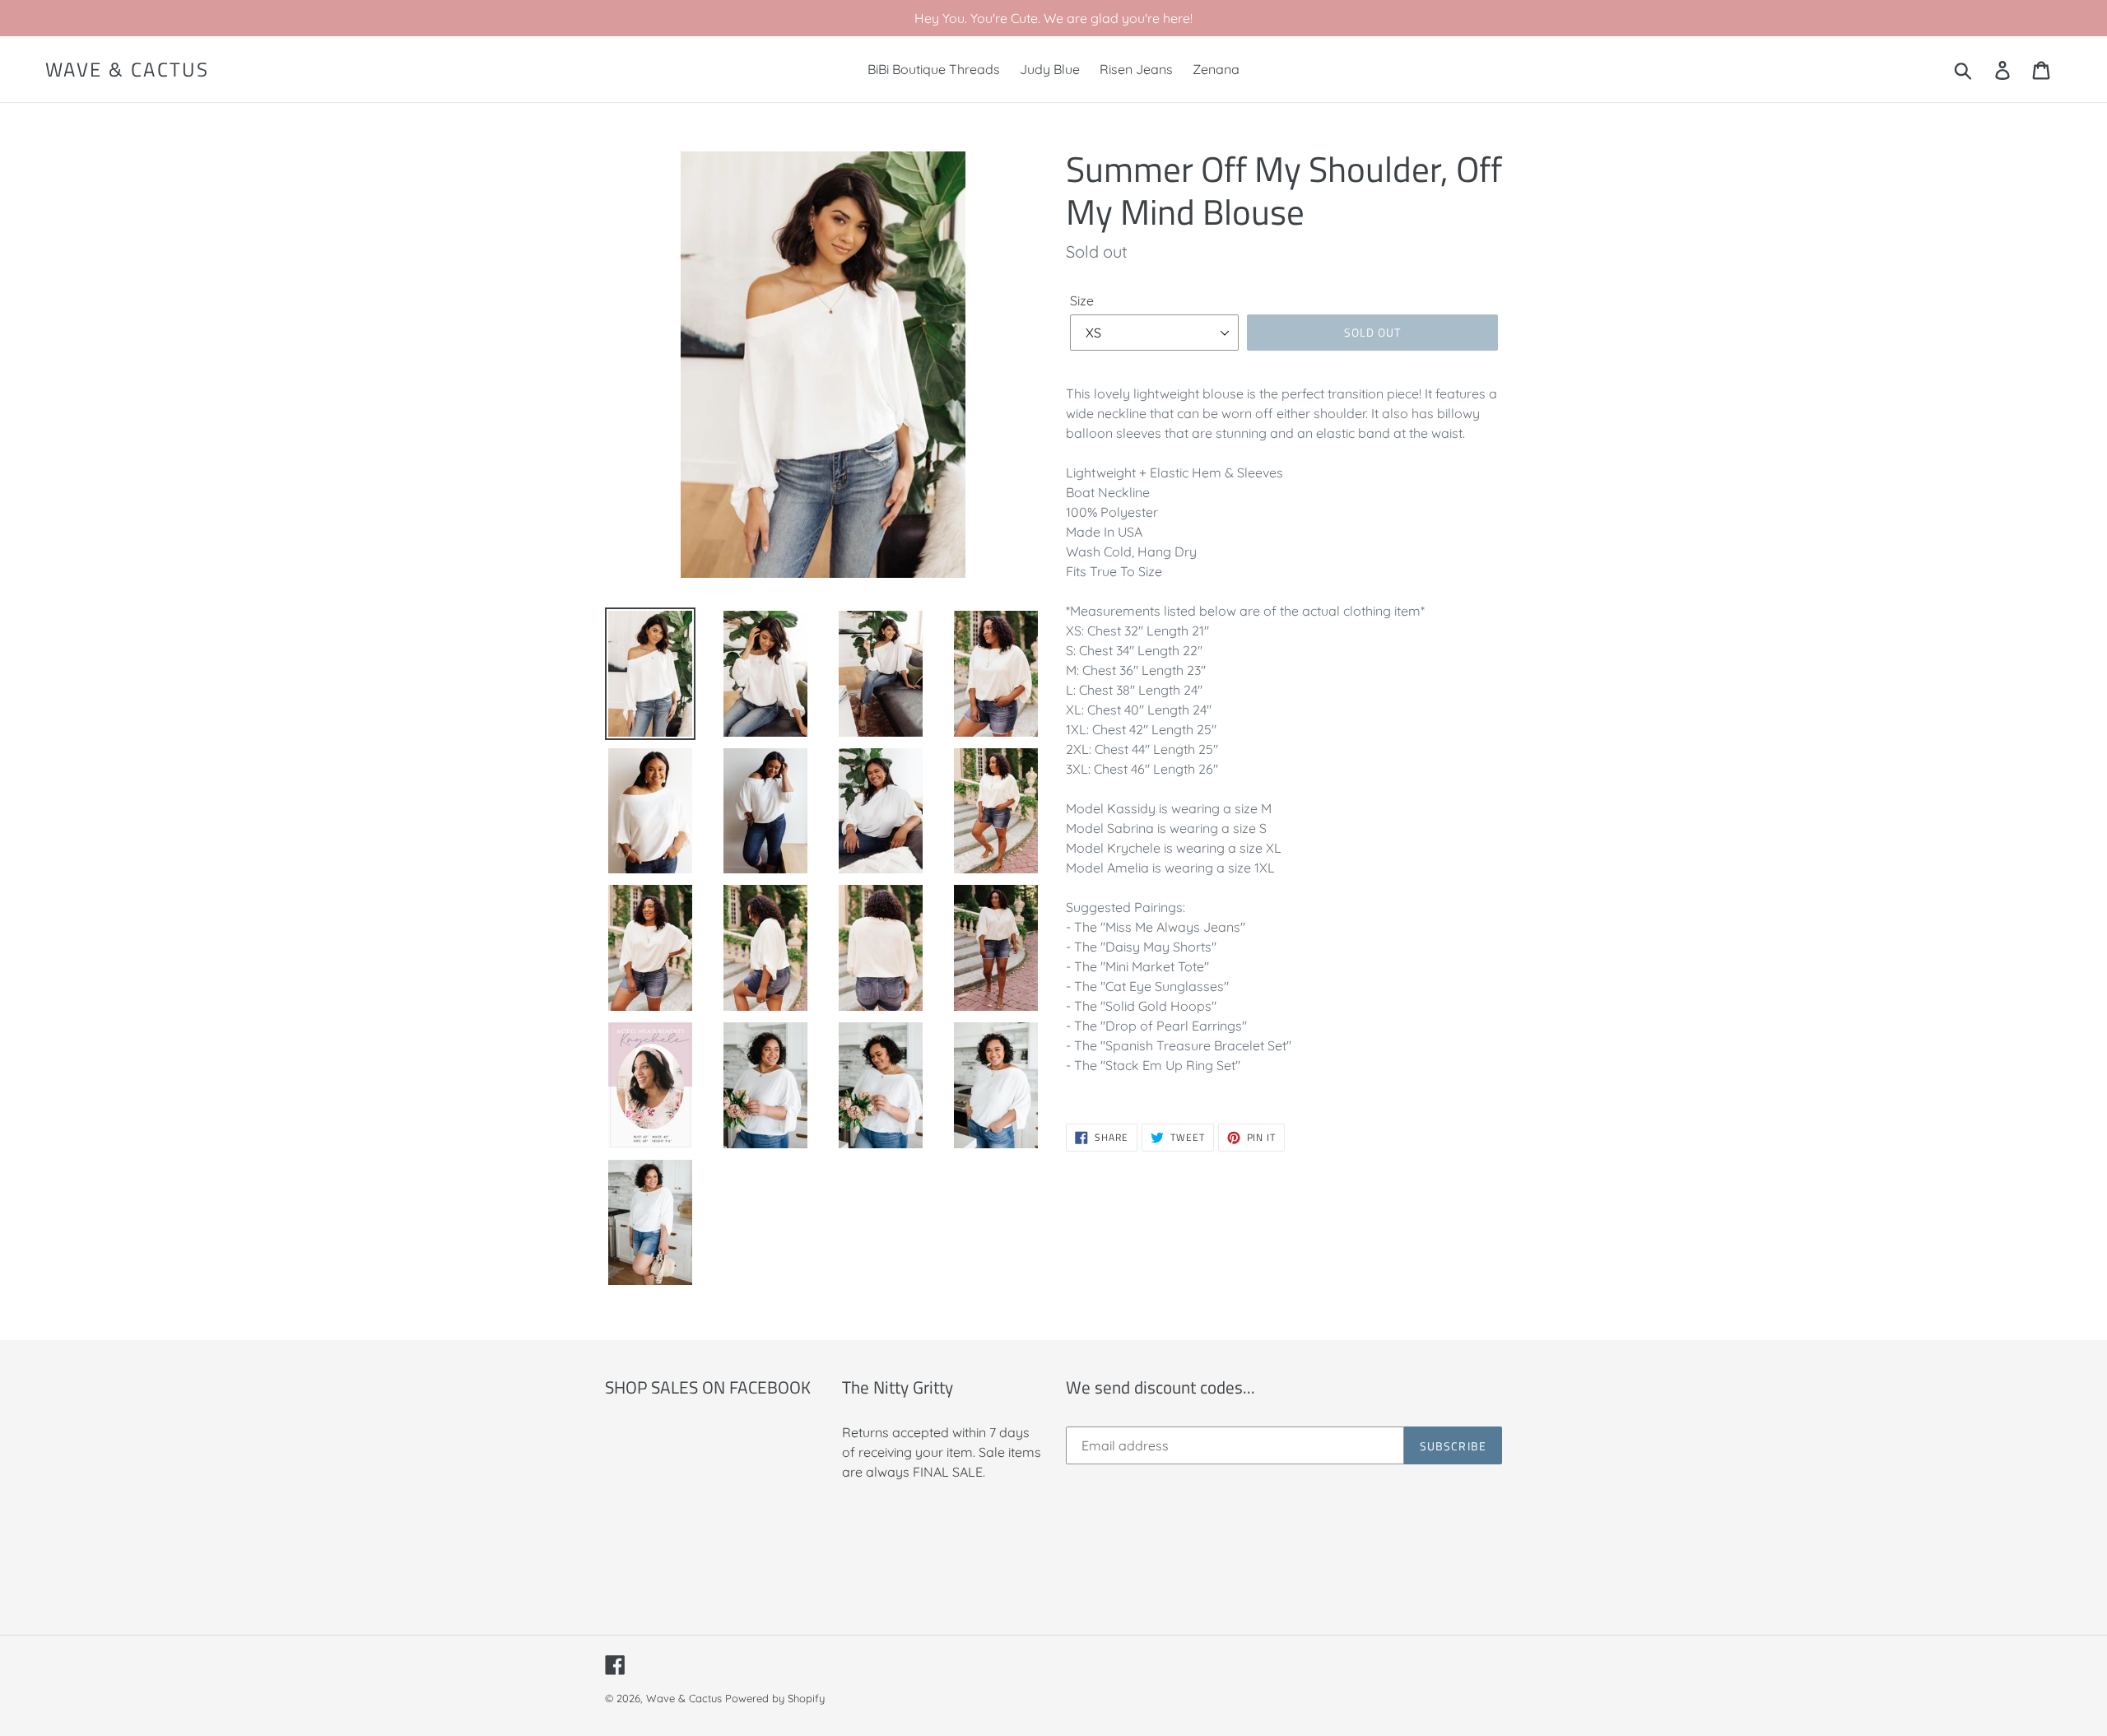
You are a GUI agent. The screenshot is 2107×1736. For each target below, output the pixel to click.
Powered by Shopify (775, 1698)
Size (1082, 300)
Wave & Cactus (127, 70)
